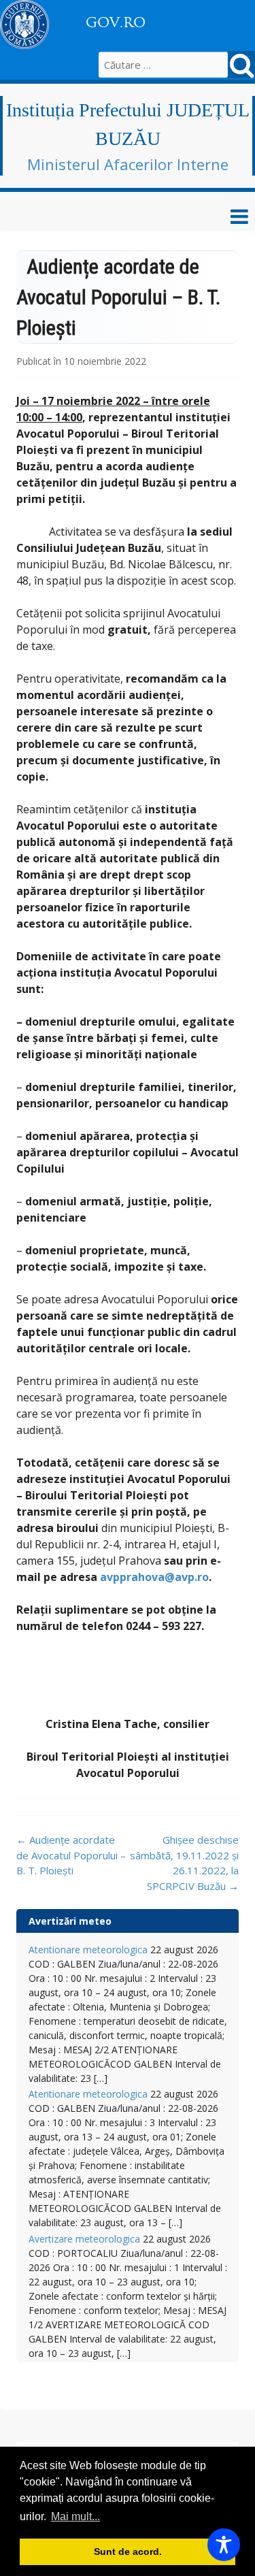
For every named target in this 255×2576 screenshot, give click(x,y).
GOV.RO (116, 22)
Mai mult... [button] (75, 2516)
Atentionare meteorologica (88, 1950)
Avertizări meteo (70, 1921)
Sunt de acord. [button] (128, 2551)
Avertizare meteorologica (84, 2239)
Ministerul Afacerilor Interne (128, 164)
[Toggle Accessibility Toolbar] (224, 2545)
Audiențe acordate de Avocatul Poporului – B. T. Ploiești (71, 1855)
